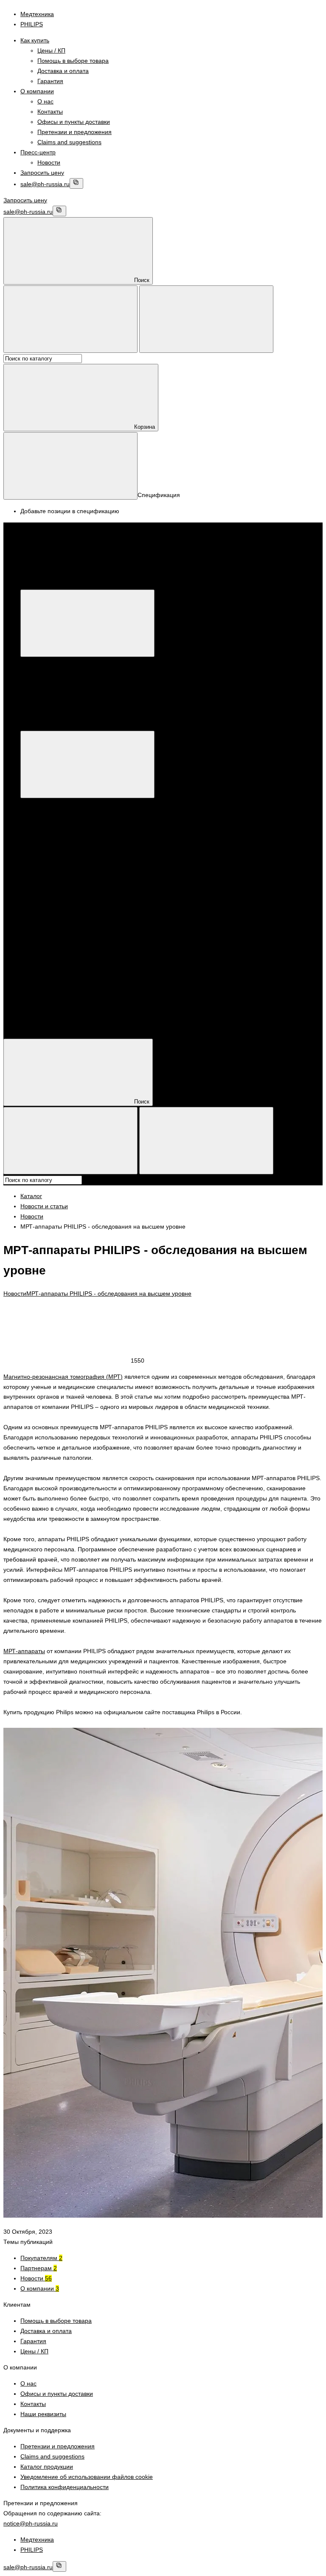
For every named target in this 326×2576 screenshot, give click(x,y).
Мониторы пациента (160, 936)
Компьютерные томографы (75, 885)
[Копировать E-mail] (76, 183)
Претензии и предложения (74, 132)
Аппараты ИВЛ (58, 936)
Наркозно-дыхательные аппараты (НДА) (94, 956)
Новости (49, 162)
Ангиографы (72, 895)
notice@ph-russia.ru (31, 2523)
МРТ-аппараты (24, 1651)
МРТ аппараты (58, 844)
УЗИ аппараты (58, 804)
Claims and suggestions (69, 142)
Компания (34, 1007)
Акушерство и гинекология (74, 814)
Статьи (30, 1027)
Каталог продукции (47, 2467)
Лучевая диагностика (67, 874)
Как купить (35, 40)
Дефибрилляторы (105, 936)
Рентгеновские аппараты (89, 905)
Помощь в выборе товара (73, 61)
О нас (45, 101)
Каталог (159, 584)
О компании (37, 91)
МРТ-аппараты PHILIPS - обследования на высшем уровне (109, 1294)
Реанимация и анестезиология (80, 925)
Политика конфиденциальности (65, 2487)
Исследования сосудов (69, 966)
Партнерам (39, 2268)
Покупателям (41, 2258)
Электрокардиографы (68, 864)
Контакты (50, 112)
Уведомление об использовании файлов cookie (87, 2477)
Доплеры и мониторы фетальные (84, 824)
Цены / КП (51, 50)
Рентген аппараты (140, 885)
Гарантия (50, 81)
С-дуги (63, 915)
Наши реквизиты (43, 2414)
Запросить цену (42, 173)
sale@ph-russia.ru (45, 184)
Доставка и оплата (63, 71)
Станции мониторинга (85, 946)
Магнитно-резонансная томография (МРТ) (63, 1377)
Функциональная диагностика (79, 854)
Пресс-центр (38, 152)
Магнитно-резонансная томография (88, 834)
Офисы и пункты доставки (74, 122)
